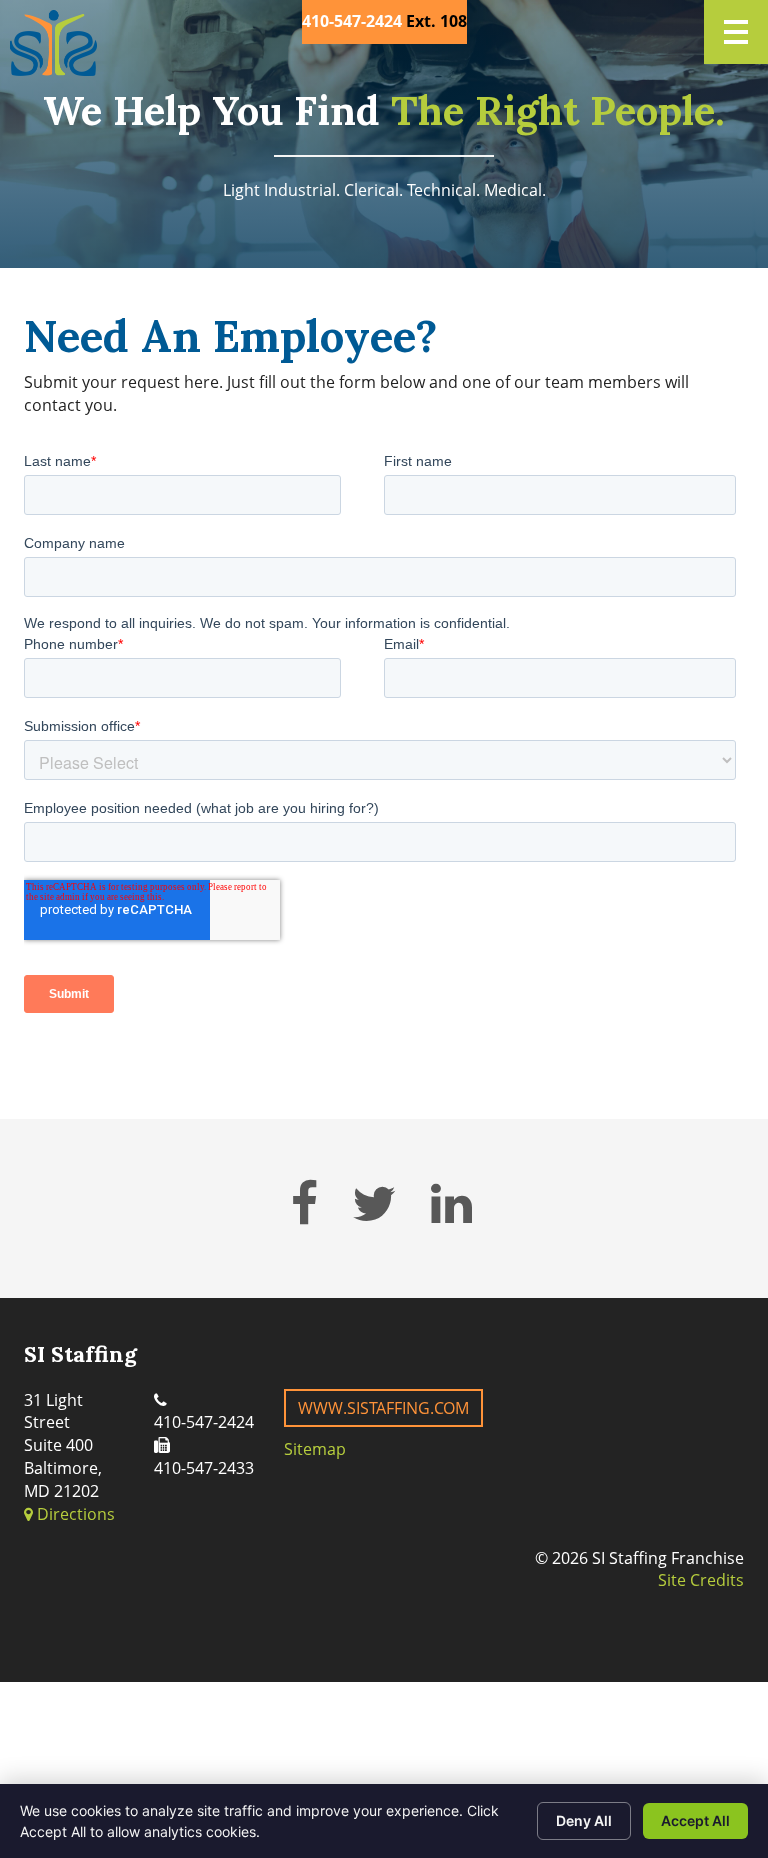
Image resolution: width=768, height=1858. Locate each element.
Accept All (695, 1820)
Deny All (584, 1820)
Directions (74, 1514)
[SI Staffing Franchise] (53, 43)
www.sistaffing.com (383, 1408)
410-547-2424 (352, 21)
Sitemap (315, 1449)
